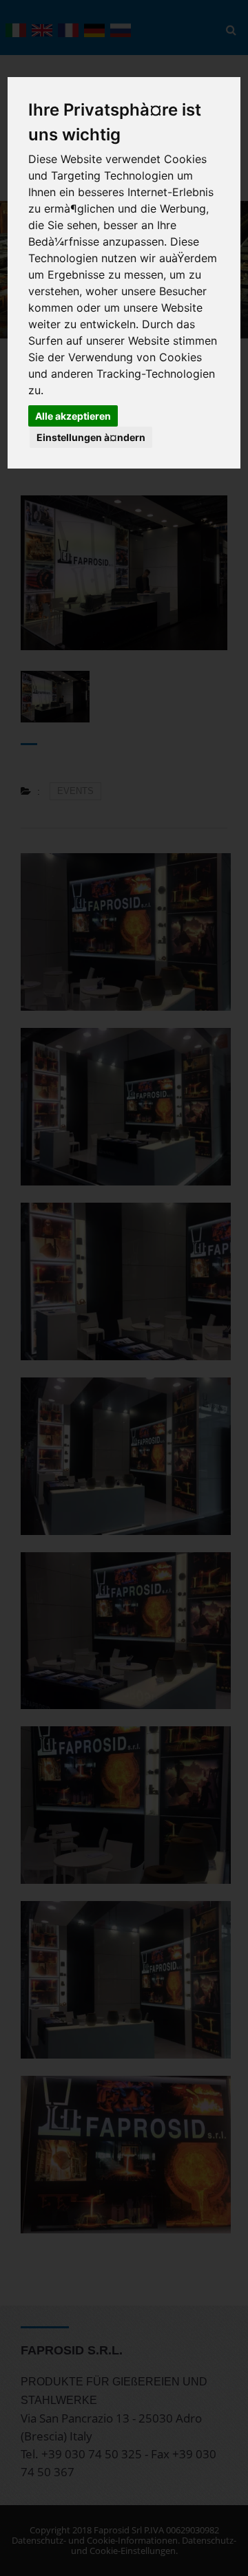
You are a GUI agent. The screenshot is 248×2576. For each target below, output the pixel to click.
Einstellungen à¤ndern (91, 437)
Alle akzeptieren (73, 416)
